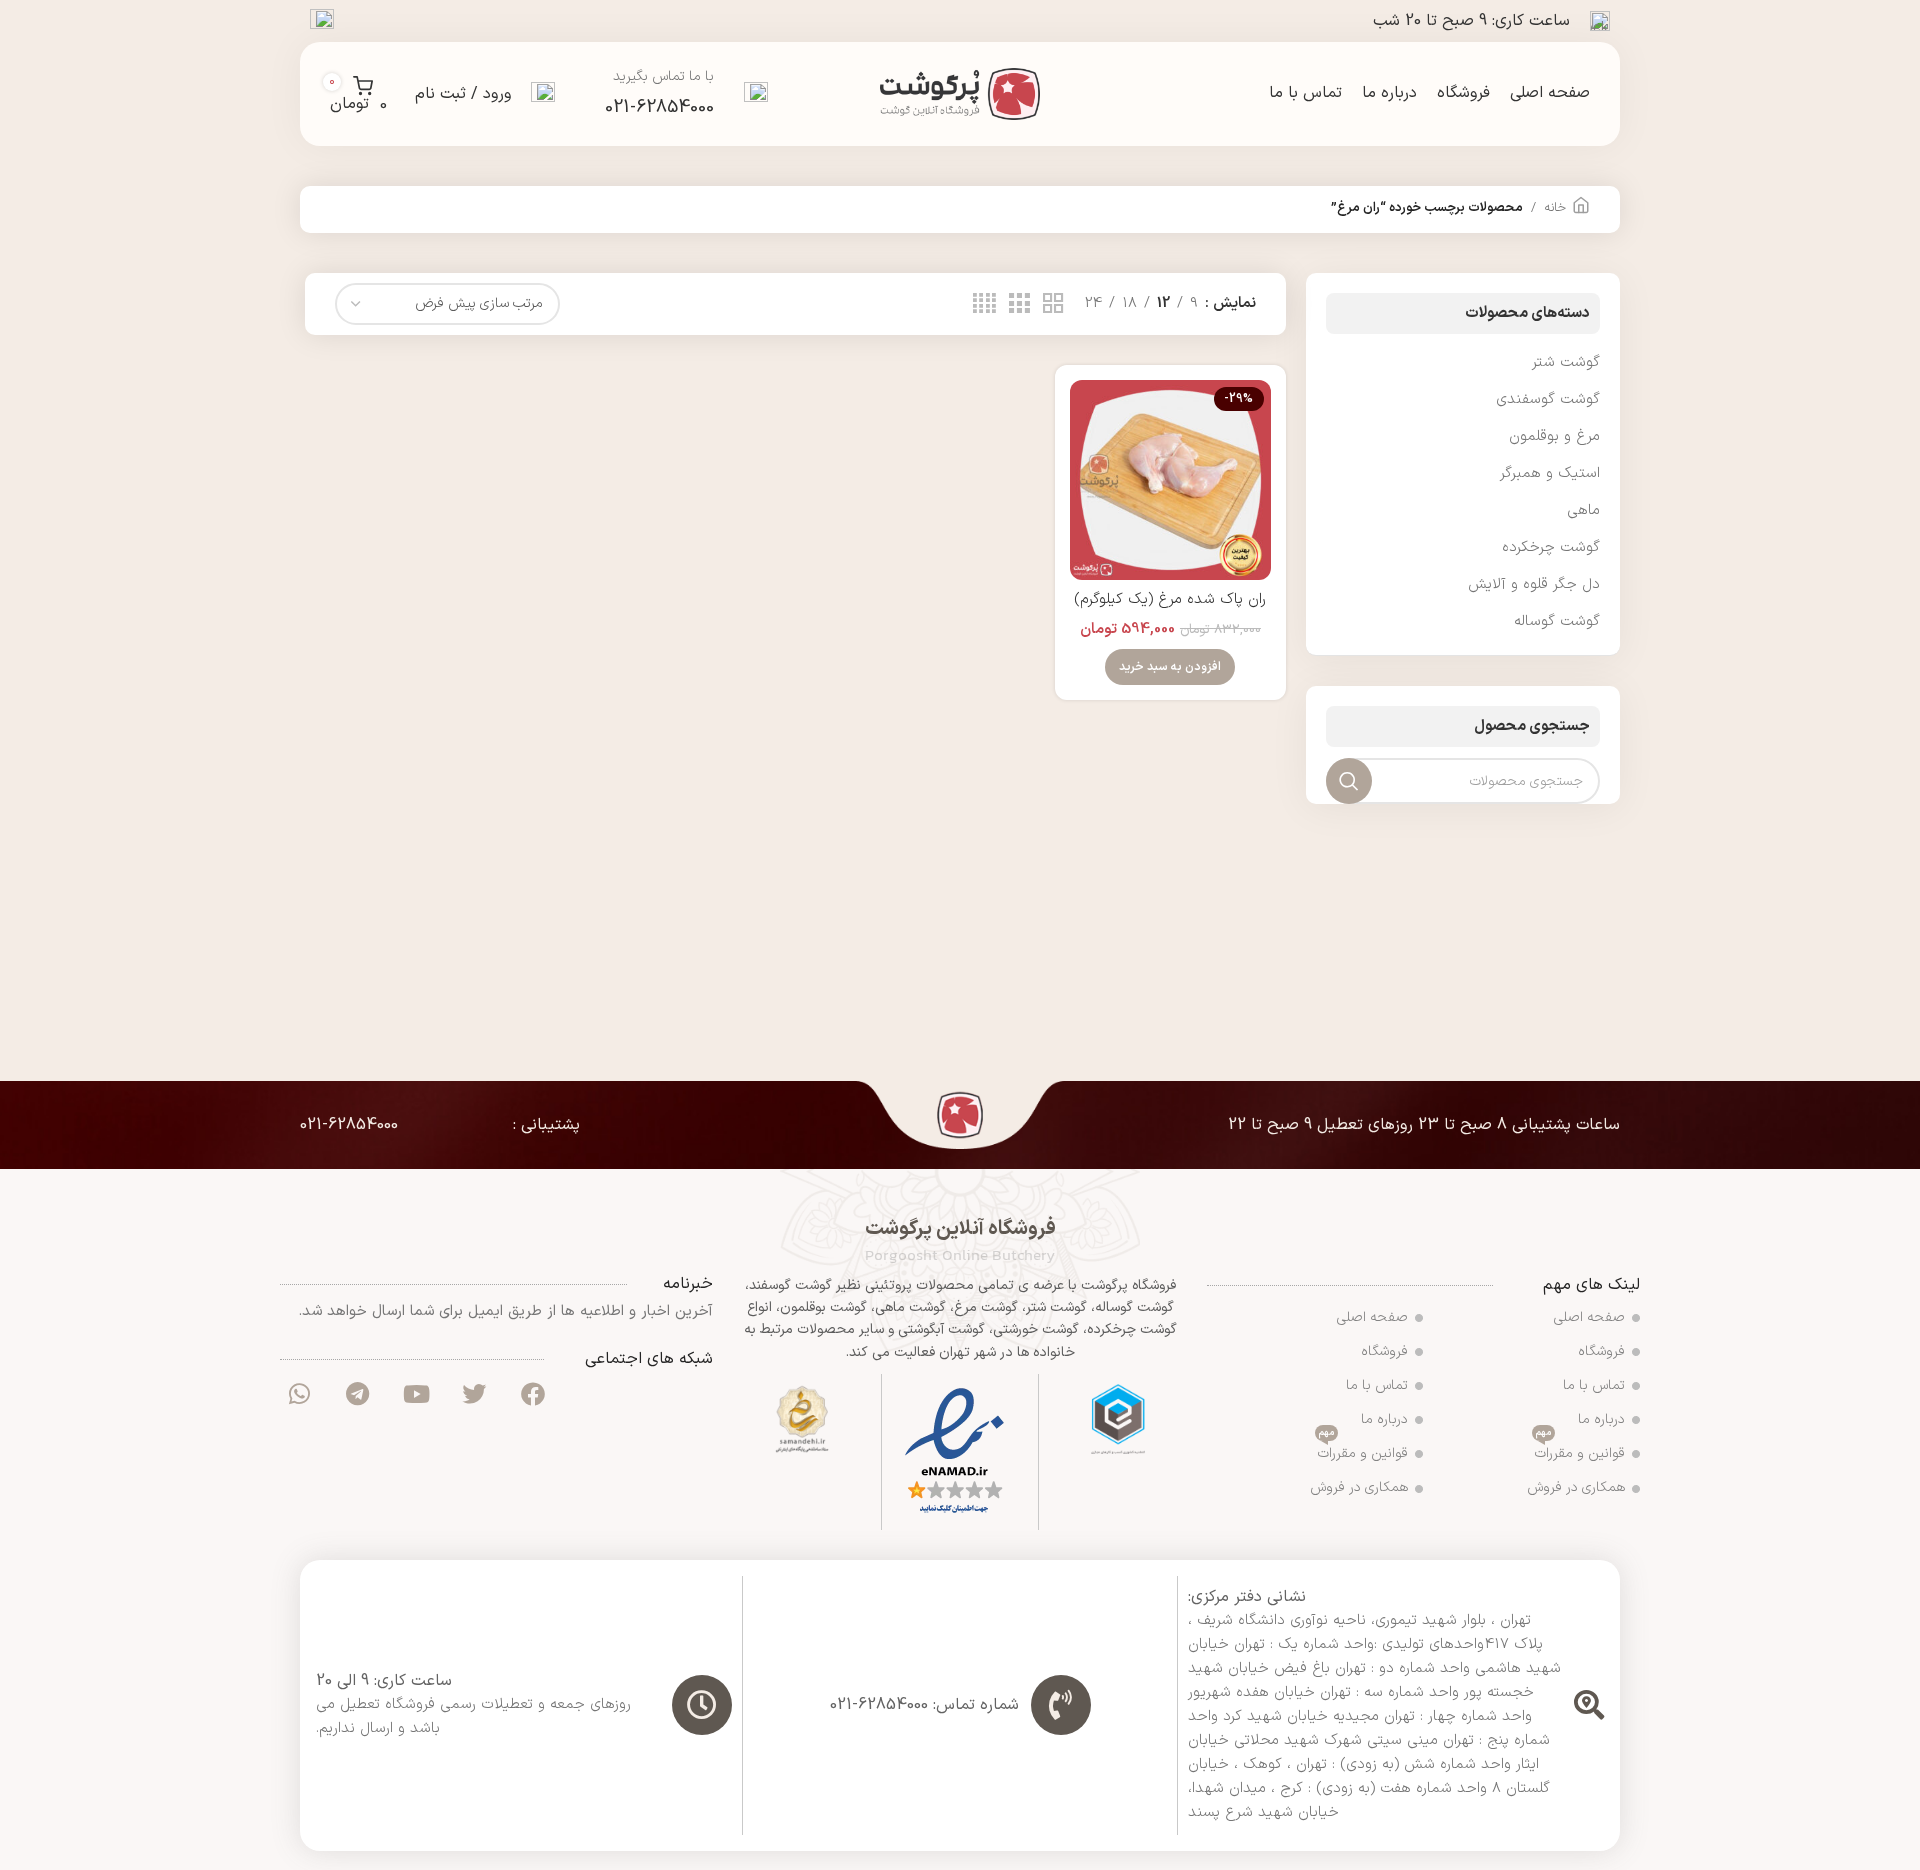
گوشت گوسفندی (1548, 399)
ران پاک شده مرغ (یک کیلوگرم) (1170, 599)
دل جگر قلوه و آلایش (1534, 584)
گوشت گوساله (1557, 621)
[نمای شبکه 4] (984, 304)
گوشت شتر (1566, 362)
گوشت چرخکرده (1551, 547)
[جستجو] (543, 94)
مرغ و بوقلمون (1554, 436)
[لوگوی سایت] (960, 93)
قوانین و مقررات (1580, 1450)
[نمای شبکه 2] (1053, 304)
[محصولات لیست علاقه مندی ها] (322, 21)
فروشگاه (1601, 1351)
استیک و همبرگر (1550, 473)
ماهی (1583, 510)
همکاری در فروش (1576, 1487)
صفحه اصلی (1589, 1317)
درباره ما (1601, 1419)
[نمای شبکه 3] (1019, 304)
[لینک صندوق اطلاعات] (686, 94)
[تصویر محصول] (1170, 480)
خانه (1555, 208)
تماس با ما (1594, 1385)
